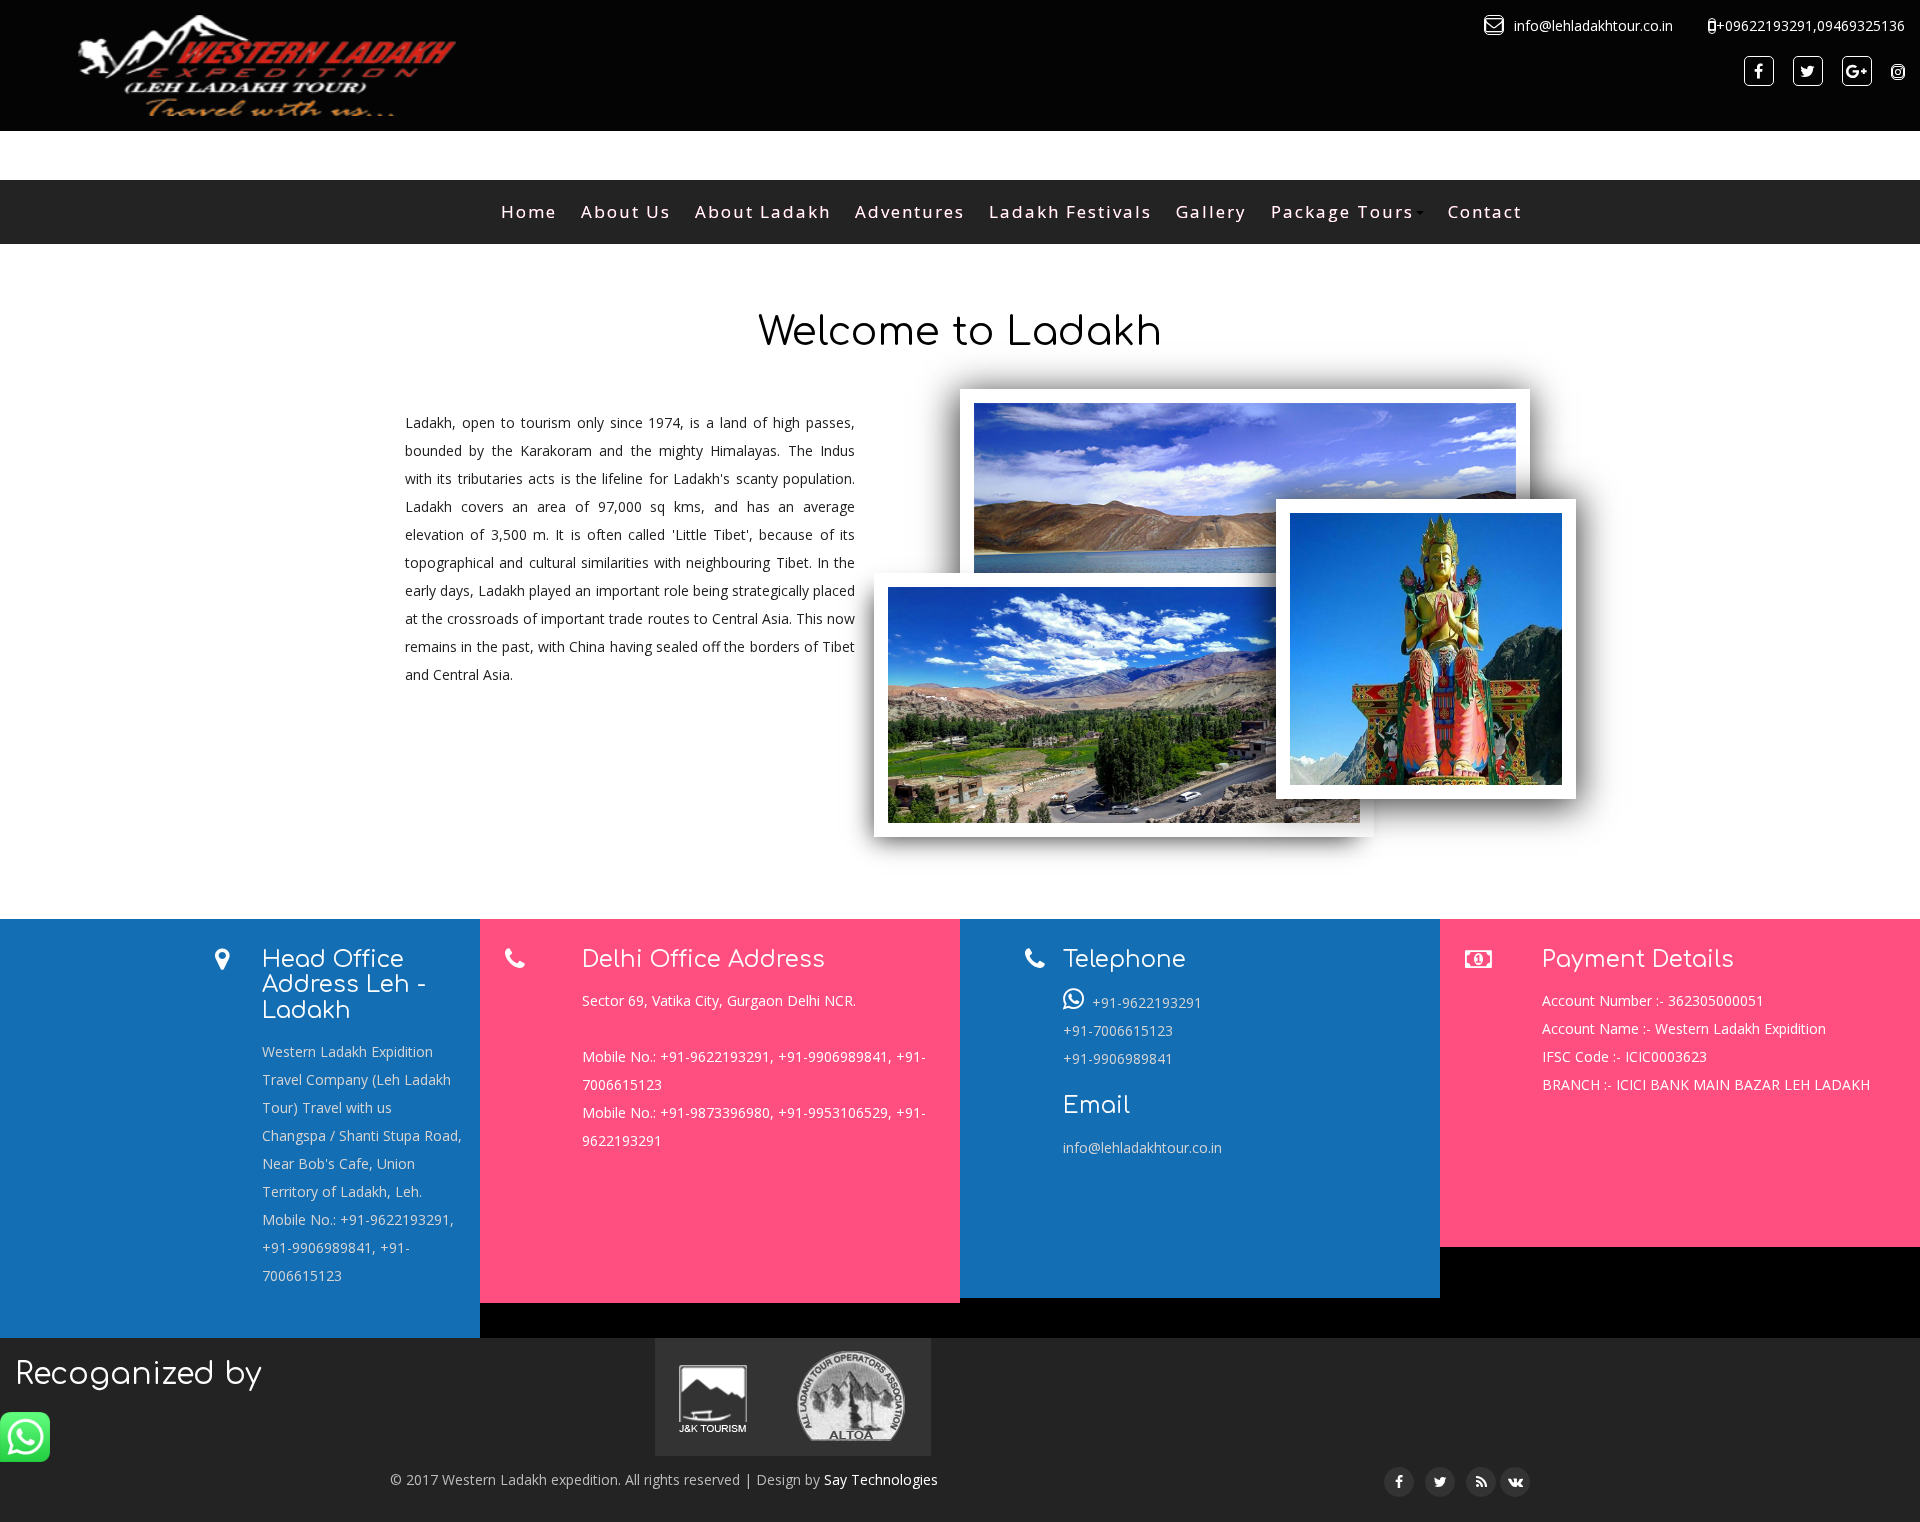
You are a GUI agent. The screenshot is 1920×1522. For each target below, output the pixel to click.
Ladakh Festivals (1070, 211)
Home (529, 211)
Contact (1485, 211)
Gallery (1211, 211)
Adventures (910, 211)
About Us (626, 211)
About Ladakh (763, 211)
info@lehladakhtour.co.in (1142, 1147)
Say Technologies (881, 1479)
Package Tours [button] (1342, 211)
